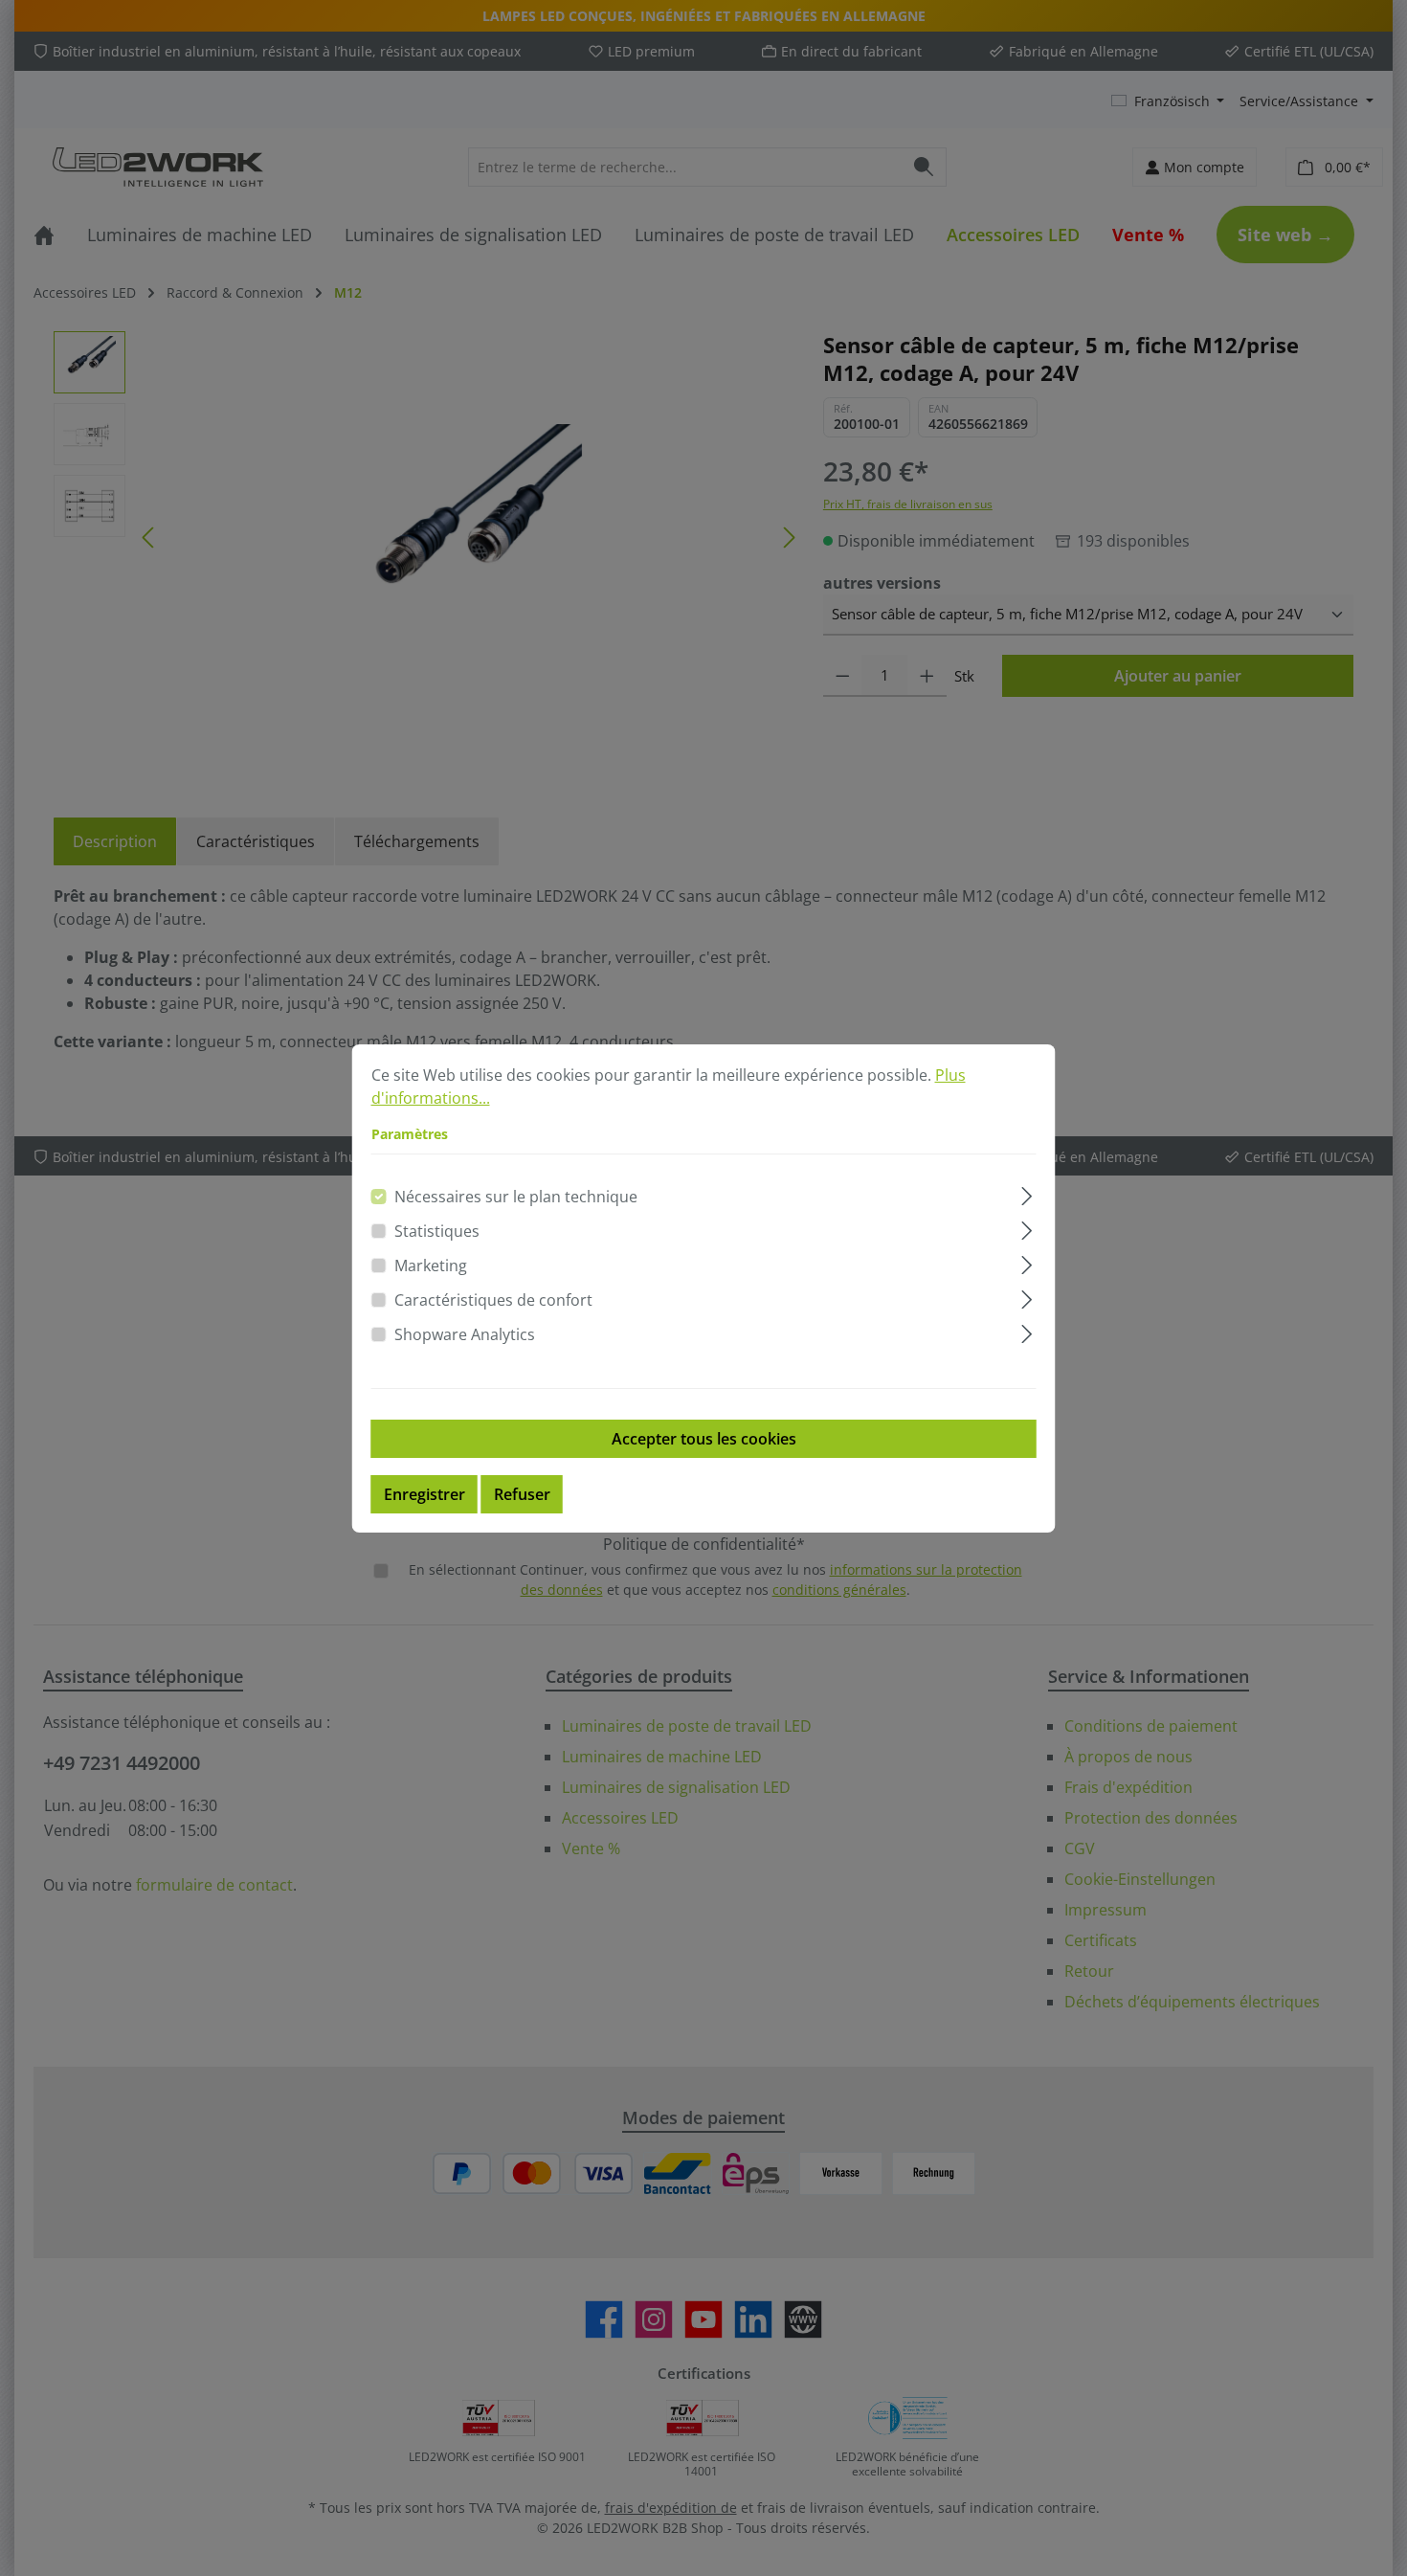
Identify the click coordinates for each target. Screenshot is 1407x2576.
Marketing (431, 1266)
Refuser (522, 1494)
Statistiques (437, 1231)
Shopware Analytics (465, 1334)
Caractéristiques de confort (493, 1300)
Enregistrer (424, 1494)
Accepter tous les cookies (704, 1439)
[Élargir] (1027, 1193)
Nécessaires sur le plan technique (516, 1197)
